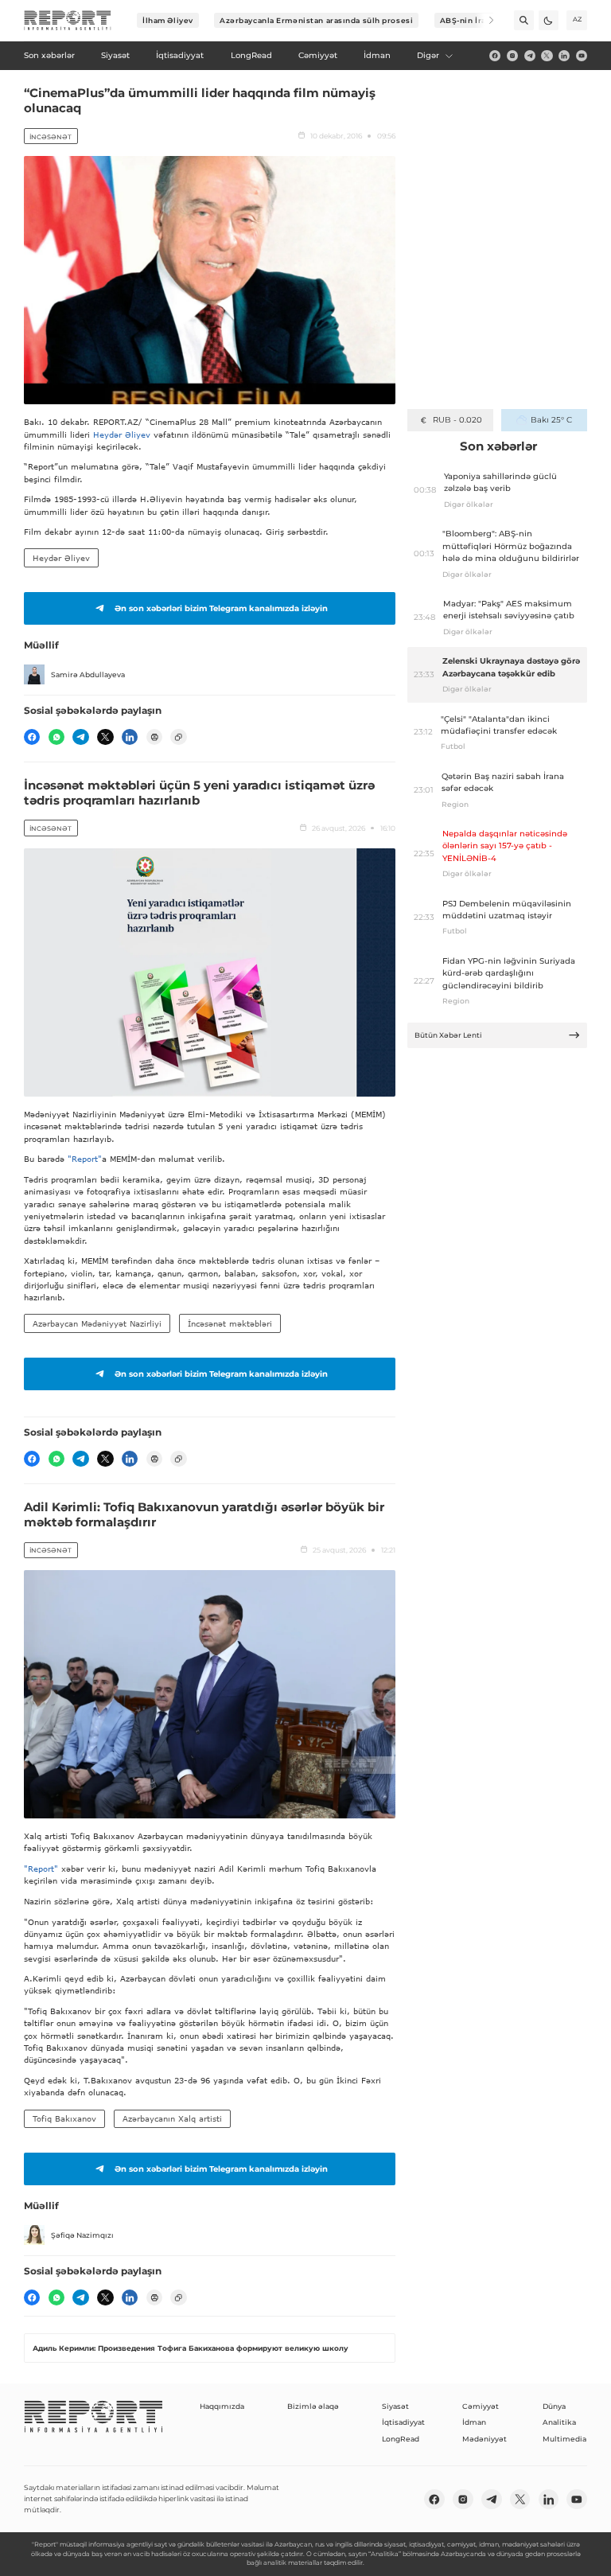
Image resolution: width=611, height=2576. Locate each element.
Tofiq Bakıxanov (64, 2118)
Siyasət (395, 2406)
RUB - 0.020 (457, 420)
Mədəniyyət (485, 2439)
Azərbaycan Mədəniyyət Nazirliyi (97, 1323)
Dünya (554, 2406)
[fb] (495, 56)
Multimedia (564, 2439)
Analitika (559, 2422)
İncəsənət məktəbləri (230, 1323)
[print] (154, 737)
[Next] (484, 20)
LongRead (401, 2439)
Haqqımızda (222, 2406)
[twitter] (547, 56)
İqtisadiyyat (403, 2422)
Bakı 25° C (551, 420)
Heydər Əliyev (122, 435)
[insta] (512, 56)
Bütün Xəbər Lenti (448, 1035)
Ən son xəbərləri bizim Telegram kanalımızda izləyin (221, 608)
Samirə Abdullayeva (88, 674)
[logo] (68, 21)
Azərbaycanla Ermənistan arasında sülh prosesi (316, 20)
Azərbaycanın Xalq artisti (172, 2118)
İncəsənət (51, 137)
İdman (474, 2422)
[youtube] (582, 56)
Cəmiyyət (481, 2406)
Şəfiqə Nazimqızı (82, 2235)
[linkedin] (564, 56)
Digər (428, 55)
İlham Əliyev (168, 20)
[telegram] (530, 56)
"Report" (85, 1159)
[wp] (56, 737)
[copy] (178, 737)
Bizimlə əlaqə (313, 2406)
